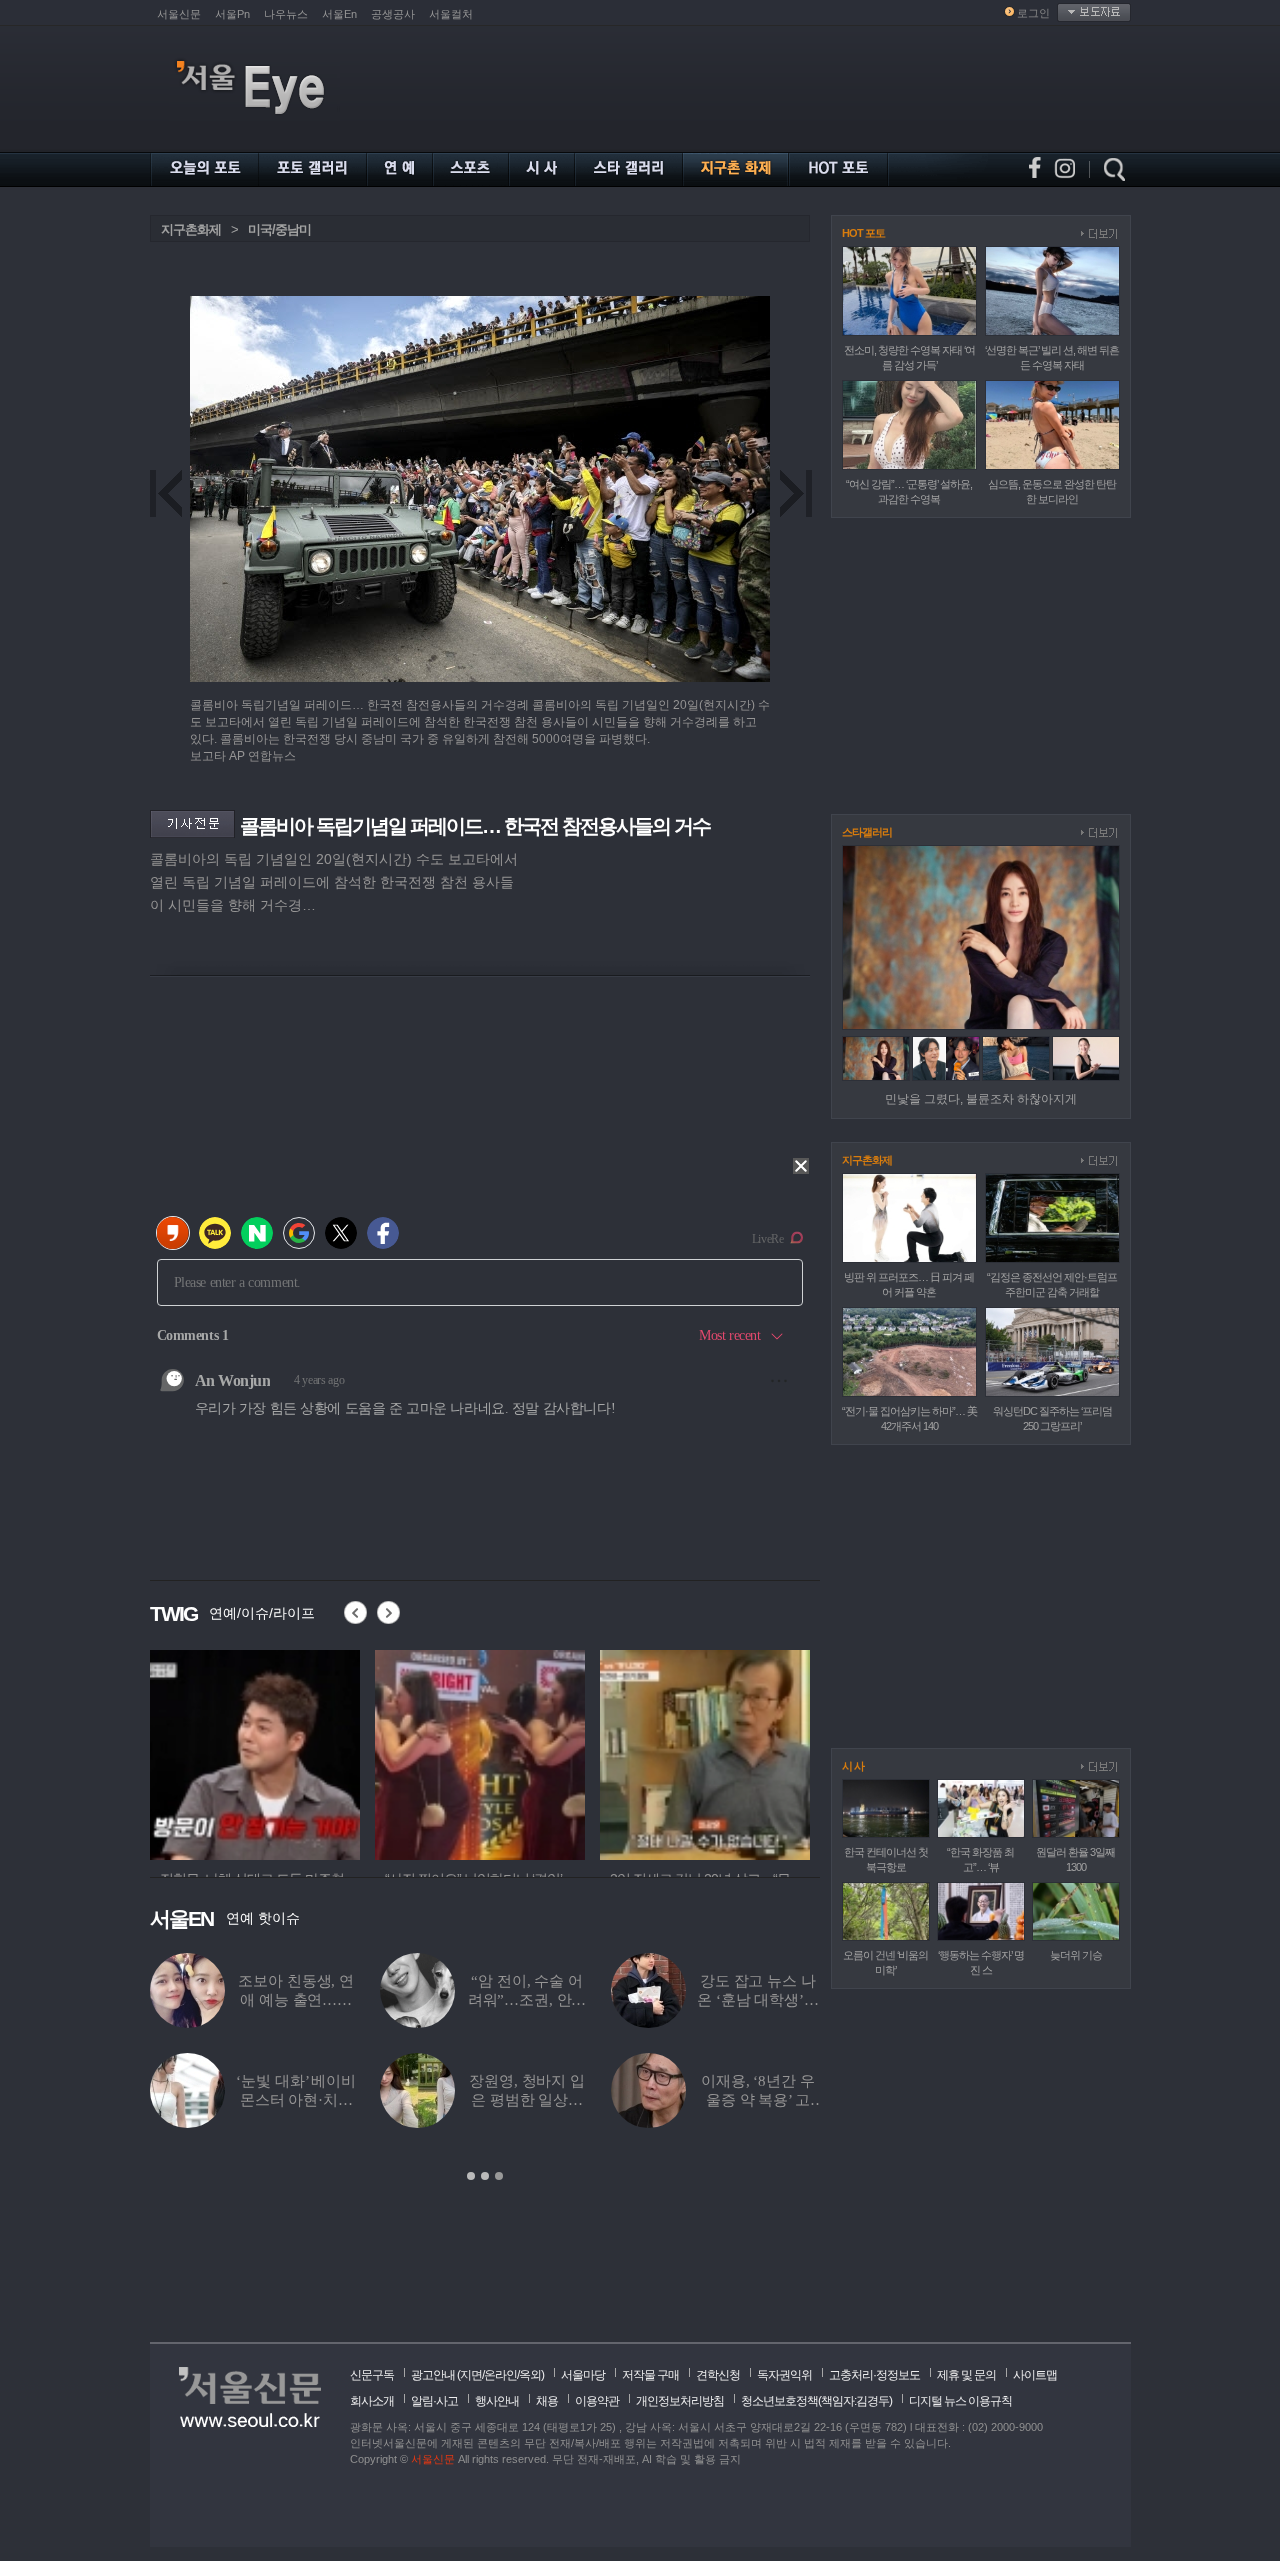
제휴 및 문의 (966, 2375)
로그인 (1033, 13)
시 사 (853, 1766)
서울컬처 (451, 14)
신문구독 (372, 2375)
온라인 (500, 2375)
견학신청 (718, 2375)
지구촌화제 (191, 229)
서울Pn (232, 14)
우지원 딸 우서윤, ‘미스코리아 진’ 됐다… (295, 2100)
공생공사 (393, 14)
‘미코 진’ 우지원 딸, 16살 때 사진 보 (526, 2000)
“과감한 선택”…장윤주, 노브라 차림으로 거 (527, 2100)
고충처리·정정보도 (874, 2375)
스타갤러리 (867, 832)
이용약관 (597, 2401)
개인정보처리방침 (680, 2401)
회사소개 (372, 2401)
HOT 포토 (863, 233)
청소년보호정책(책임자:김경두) (816, 2401)
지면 (471, 2375)
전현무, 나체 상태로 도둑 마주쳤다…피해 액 (296, 2000)
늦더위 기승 (1076, 1955)
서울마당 (583, 2375)
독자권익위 (784, 2375)
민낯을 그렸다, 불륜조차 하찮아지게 (981, 1099)
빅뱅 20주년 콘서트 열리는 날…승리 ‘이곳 (758, 2100)
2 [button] (485, 2176)
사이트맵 (1035, 2375)
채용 (547, 2401)
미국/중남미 (279, 229)
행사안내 (497, 2401)
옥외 (530, 2375)
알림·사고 (434, 2401)
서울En (339, 14)
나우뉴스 (286, 14)
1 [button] (471, 2176)
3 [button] (499, 2176)
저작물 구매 (650, 2375)
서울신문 (179, 14)
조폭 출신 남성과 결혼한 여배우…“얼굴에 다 (758, 2000)
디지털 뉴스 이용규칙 (960, 2401)
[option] (255, 1752)
